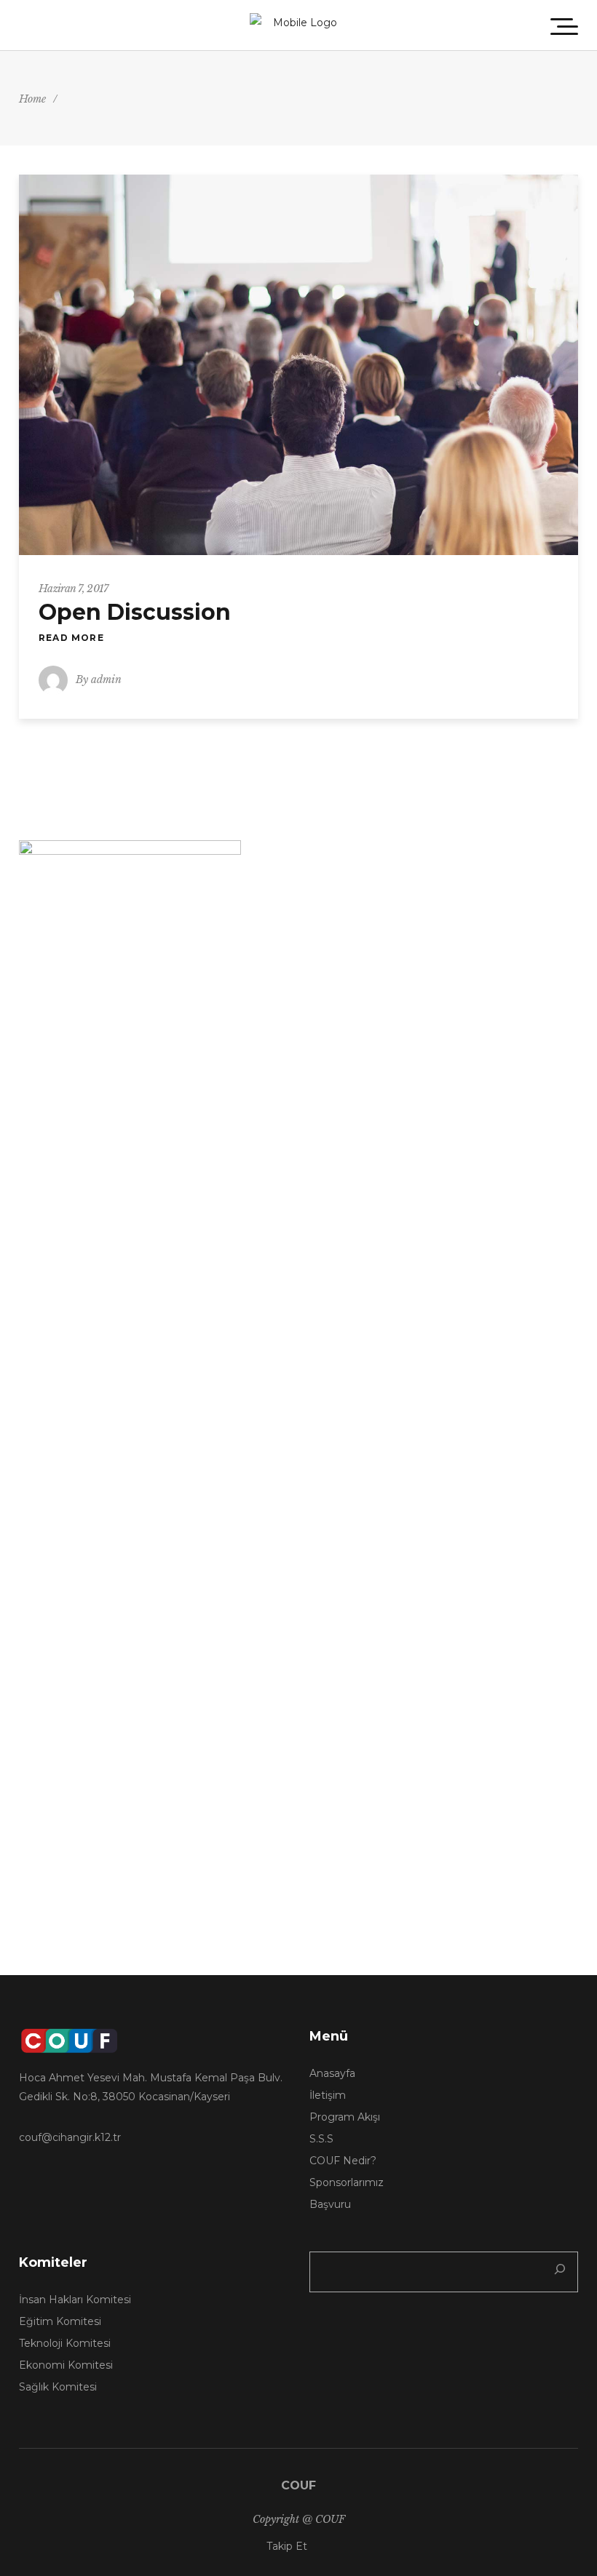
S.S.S (321, 2139)
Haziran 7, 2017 (74, 589)
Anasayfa (332, 2073)
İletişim (328, 2095)
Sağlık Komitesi (58, 2387)
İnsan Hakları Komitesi (75, 2300)
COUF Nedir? (343, 2161)
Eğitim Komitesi (60, 2321)
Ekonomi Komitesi (66, 2365)
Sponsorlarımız (347, 2182)
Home (32, 99)
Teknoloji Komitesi (65, 2343)
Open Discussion (135, 612)
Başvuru (330, 2204)
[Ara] (563, 2272)
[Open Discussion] (298, 365)
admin (106, 679)
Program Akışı (345, 2117)
